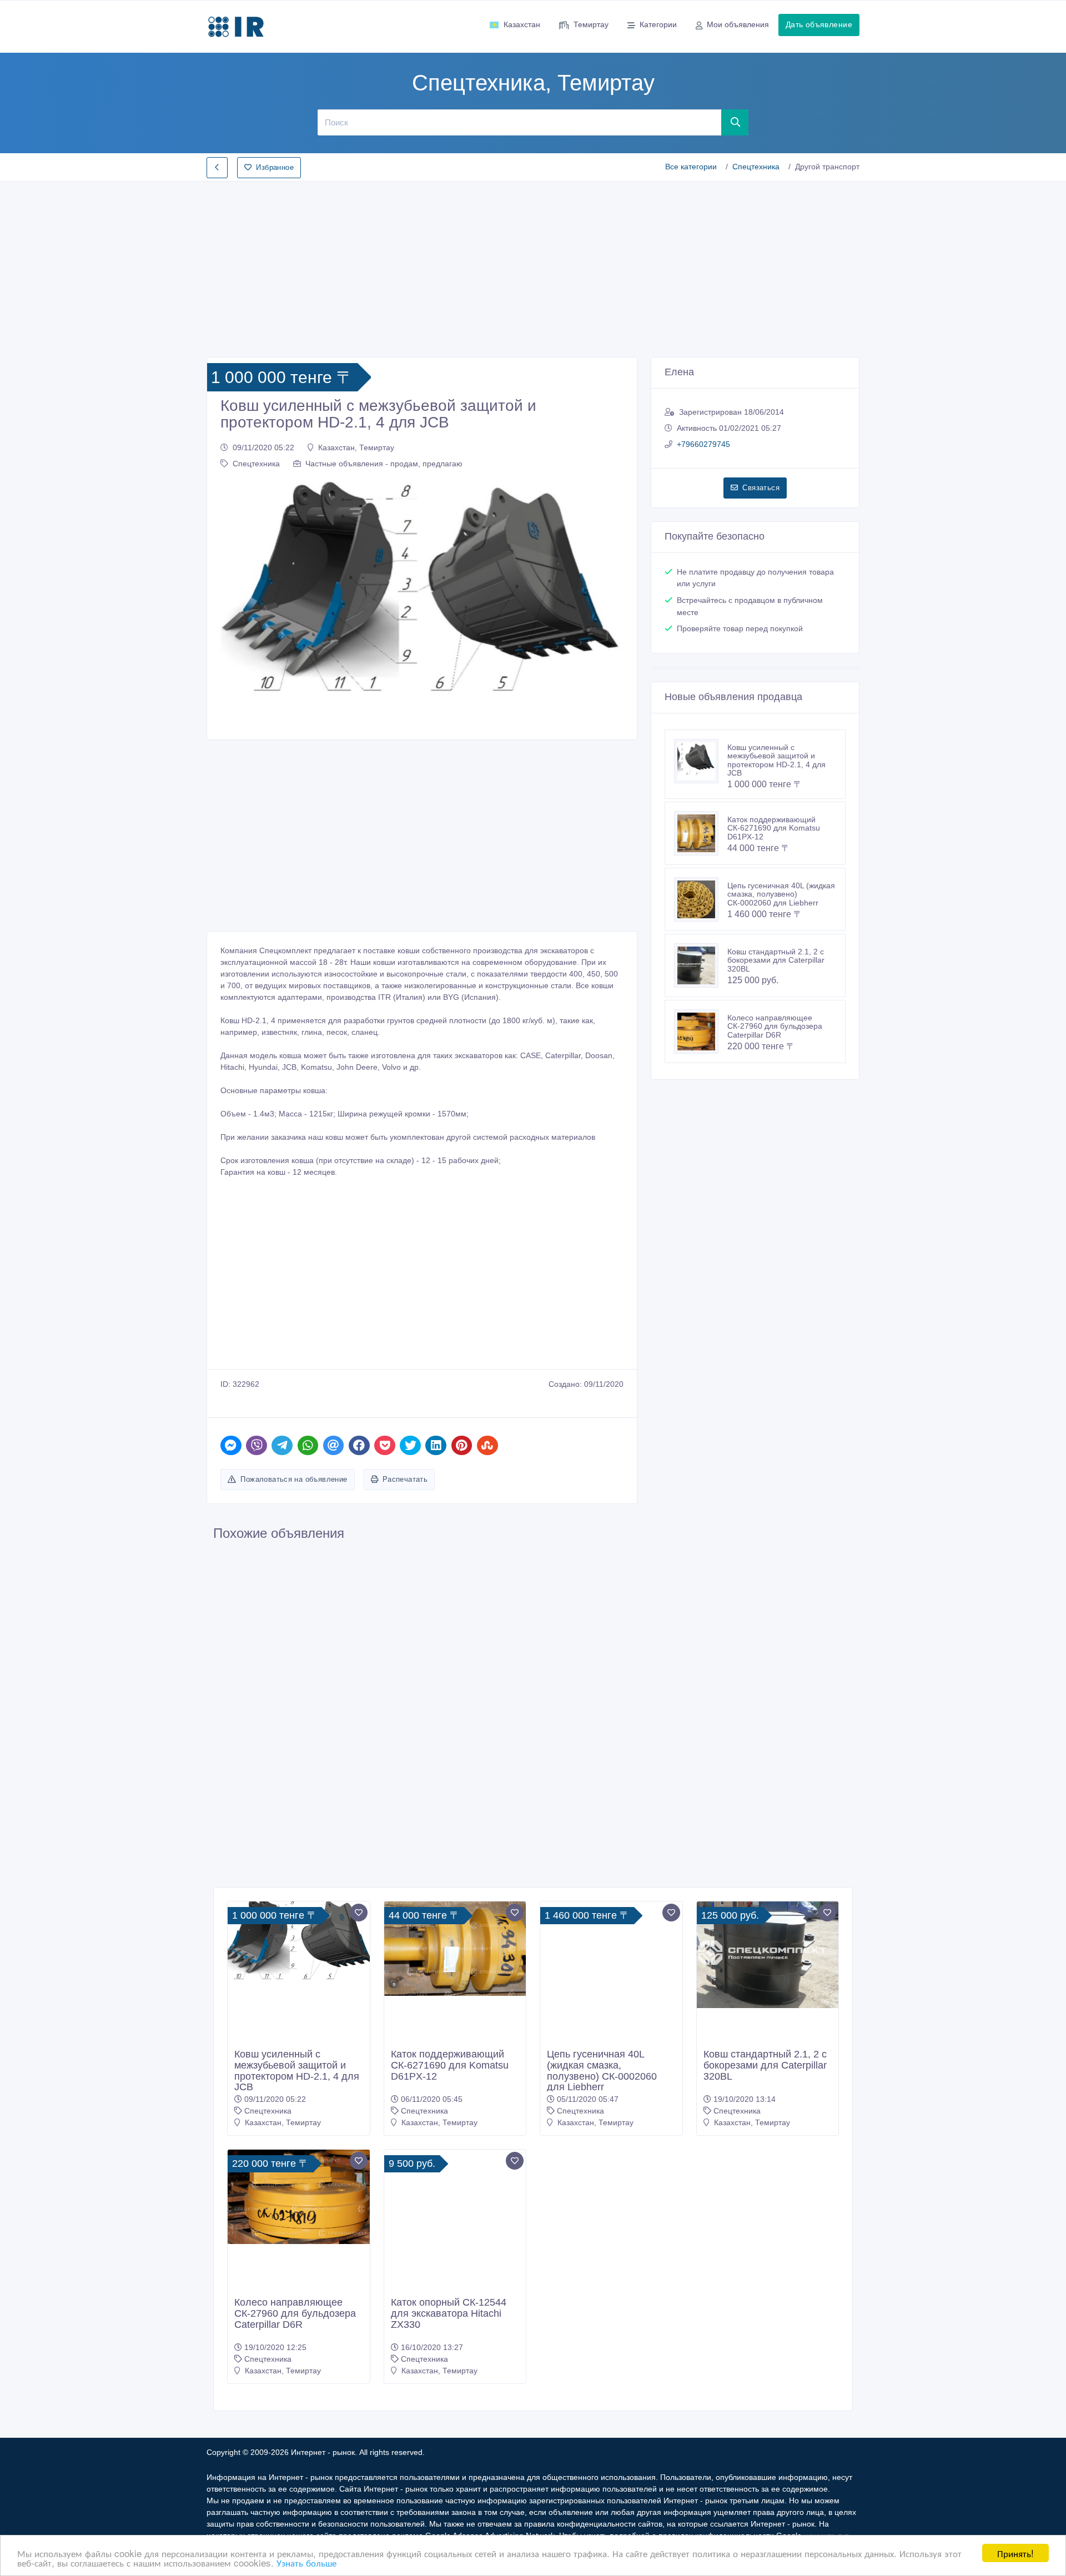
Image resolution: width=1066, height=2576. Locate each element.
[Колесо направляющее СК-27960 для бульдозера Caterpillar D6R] (701, 1032)
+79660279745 (703, 444)
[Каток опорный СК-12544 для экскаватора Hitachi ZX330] (455, 2221)
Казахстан (522, 24)
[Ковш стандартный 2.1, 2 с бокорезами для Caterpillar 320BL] (701, 965)
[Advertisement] (533, 266)
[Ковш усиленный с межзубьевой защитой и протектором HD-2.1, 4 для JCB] (701, 761)
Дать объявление (819, 24)
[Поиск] (735, 122)
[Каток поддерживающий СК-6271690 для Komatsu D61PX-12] (701, 833)
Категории (658, 24)
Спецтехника (756, 167)
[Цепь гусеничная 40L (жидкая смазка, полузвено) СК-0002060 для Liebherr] (701, 899)
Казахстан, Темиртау (356, 447)
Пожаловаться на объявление (294, 1479)
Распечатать (405, 1479)
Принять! (1015, 2553)
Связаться (761, 488)
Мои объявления (738, 24)
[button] (235, 602)
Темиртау (591, 24)
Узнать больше (306, 2562)
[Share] (231, 1445)
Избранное (275, 167)
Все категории (691, 167)
